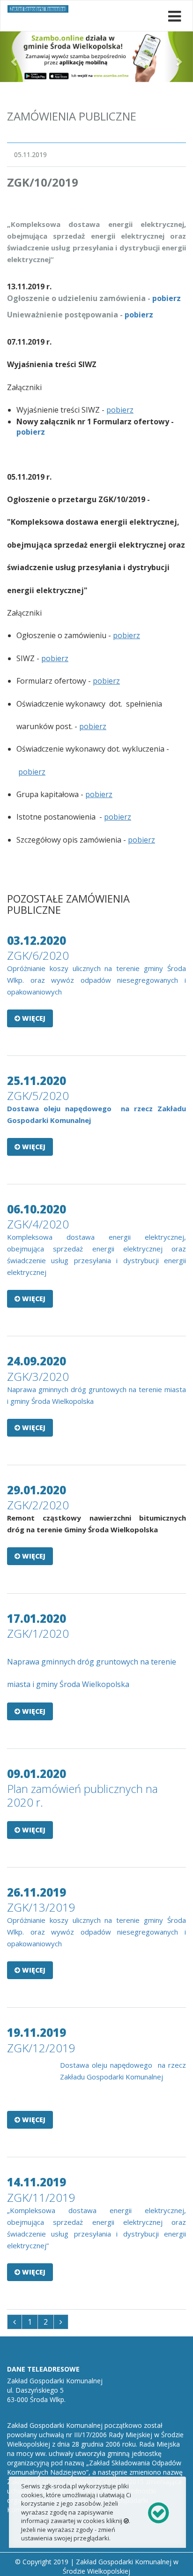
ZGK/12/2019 (41, 2048)
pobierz (167, 298)
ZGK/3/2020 (38, 1376)
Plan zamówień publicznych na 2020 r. (82, 1795)
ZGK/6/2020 (38, 955)
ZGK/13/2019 (41, 1907)
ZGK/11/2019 (41, 2197)
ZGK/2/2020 (38, 1505)
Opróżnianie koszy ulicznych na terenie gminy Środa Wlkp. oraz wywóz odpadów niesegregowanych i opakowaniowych (96, 980)
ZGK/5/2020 (38, 1096)
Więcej (33, 1018)
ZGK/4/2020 (38, 1224)
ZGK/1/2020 (38, 1633)
